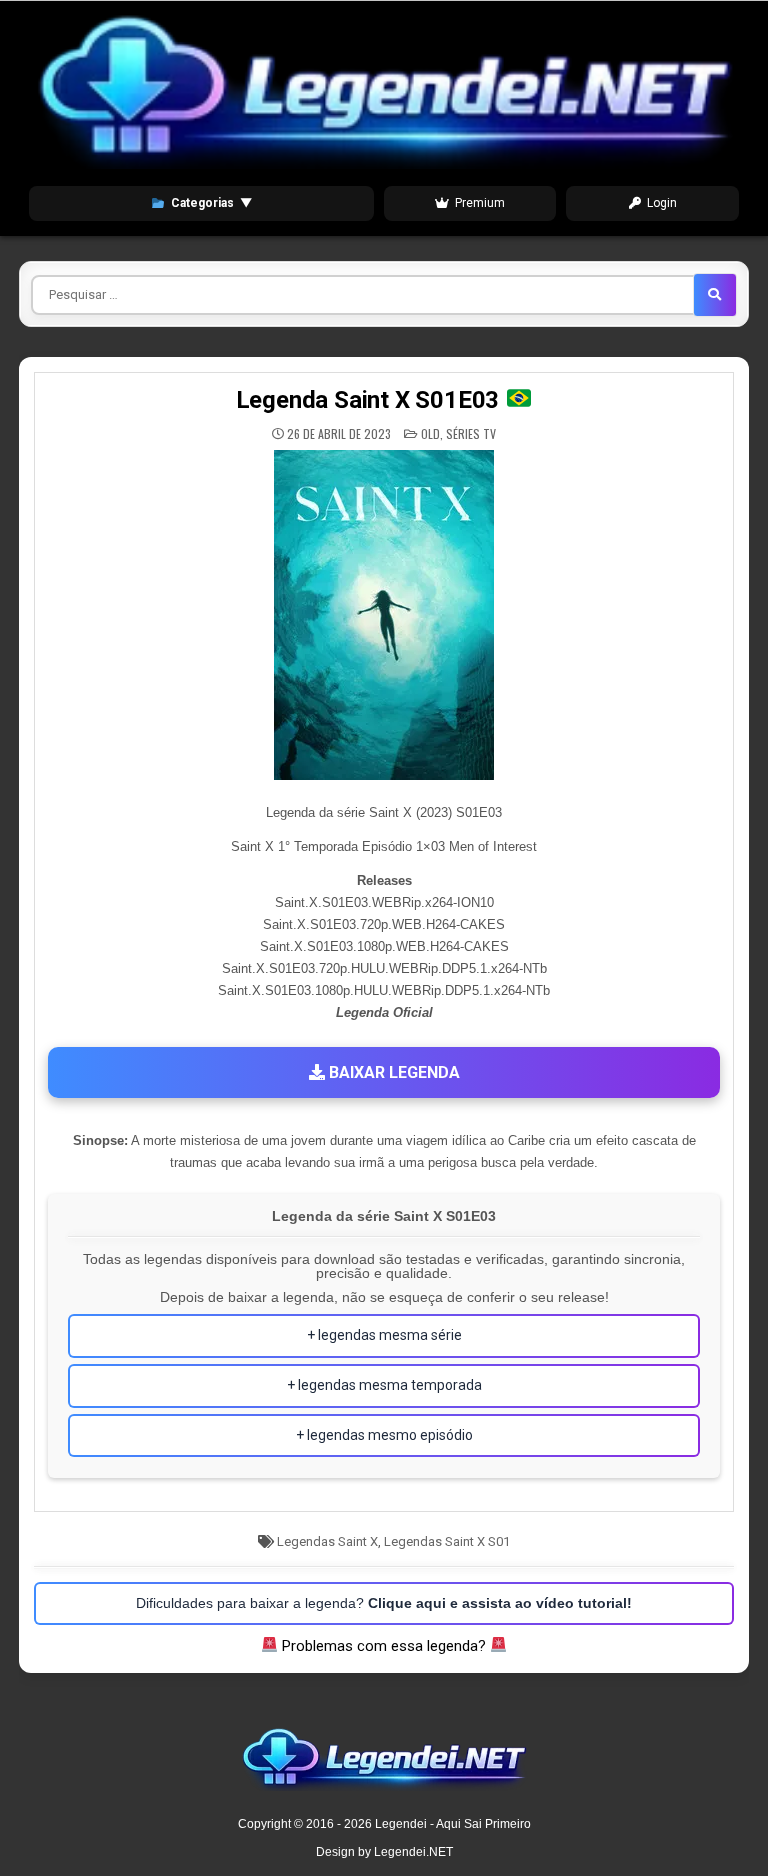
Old (430, 433)
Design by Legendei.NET (384, 1852)
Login (662, 203)
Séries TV (471, 433)
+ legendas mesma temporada (384, 1385)
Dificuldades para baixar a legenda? (384, 1603)
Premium (480, 203)
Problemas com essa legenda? (384, 1646)
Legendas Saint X (327, 1541)
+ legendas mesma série (384, 1335)
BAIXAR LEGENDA (392, 1072)
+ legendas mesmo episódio (384, 1435)
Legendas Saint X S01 (447, 1541)
